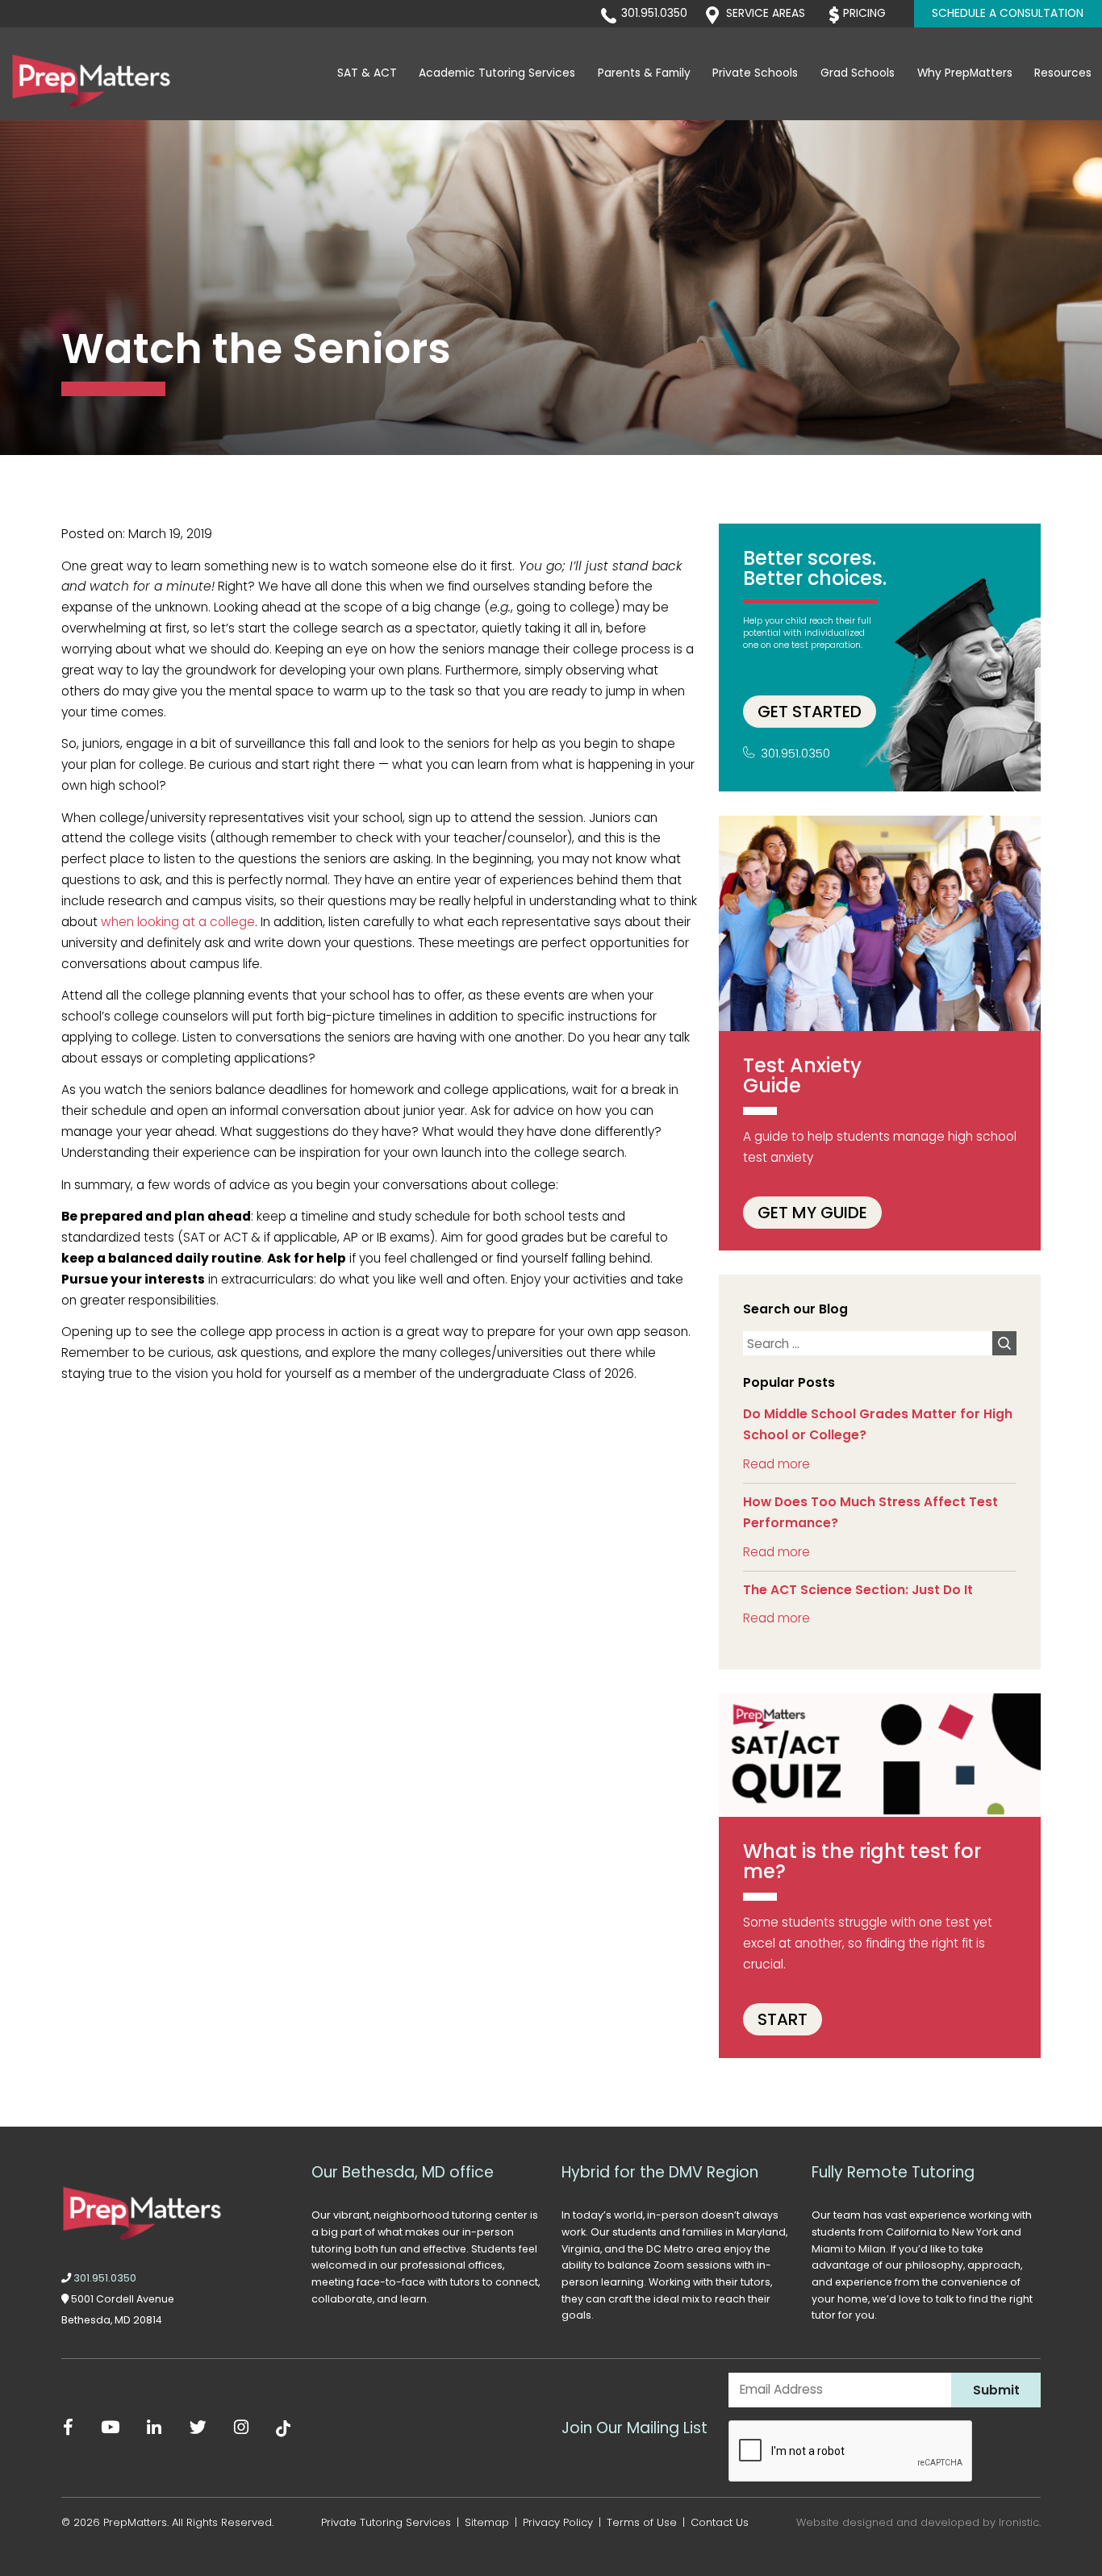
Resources (1063, 73)
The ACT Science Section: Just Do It (858, 1590)
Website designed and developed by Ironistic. (918, 2522)
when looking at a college (178, 922)
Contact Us (720, 2522)
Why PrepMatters (965, 73)
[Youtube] (110, 2428)
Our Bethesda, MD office (403, 2172)
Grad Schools (858, 73)
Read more (776, 1464)
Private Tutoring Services (386, 2522)
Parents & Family (644, 73)
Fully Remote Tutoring (893, 2172)
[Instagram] (242, 2428)
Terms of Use (642, 2522)
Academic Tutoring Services (497, 73)
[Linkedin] (154, 2428)
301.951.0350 (654, 13)
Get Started (810, 712)
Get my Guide (812, 1213)
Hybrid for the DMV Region (660, 2172)
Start (783, 2019)
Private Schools (755, 73)
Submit (996, 2390)
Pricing (864, 13)
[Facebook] (69, 2428)
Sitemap (487, 2522)
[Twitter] (198, 2428)
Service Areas (766, 13)
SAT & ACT (367, 73)
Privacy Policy (558, 2522)
